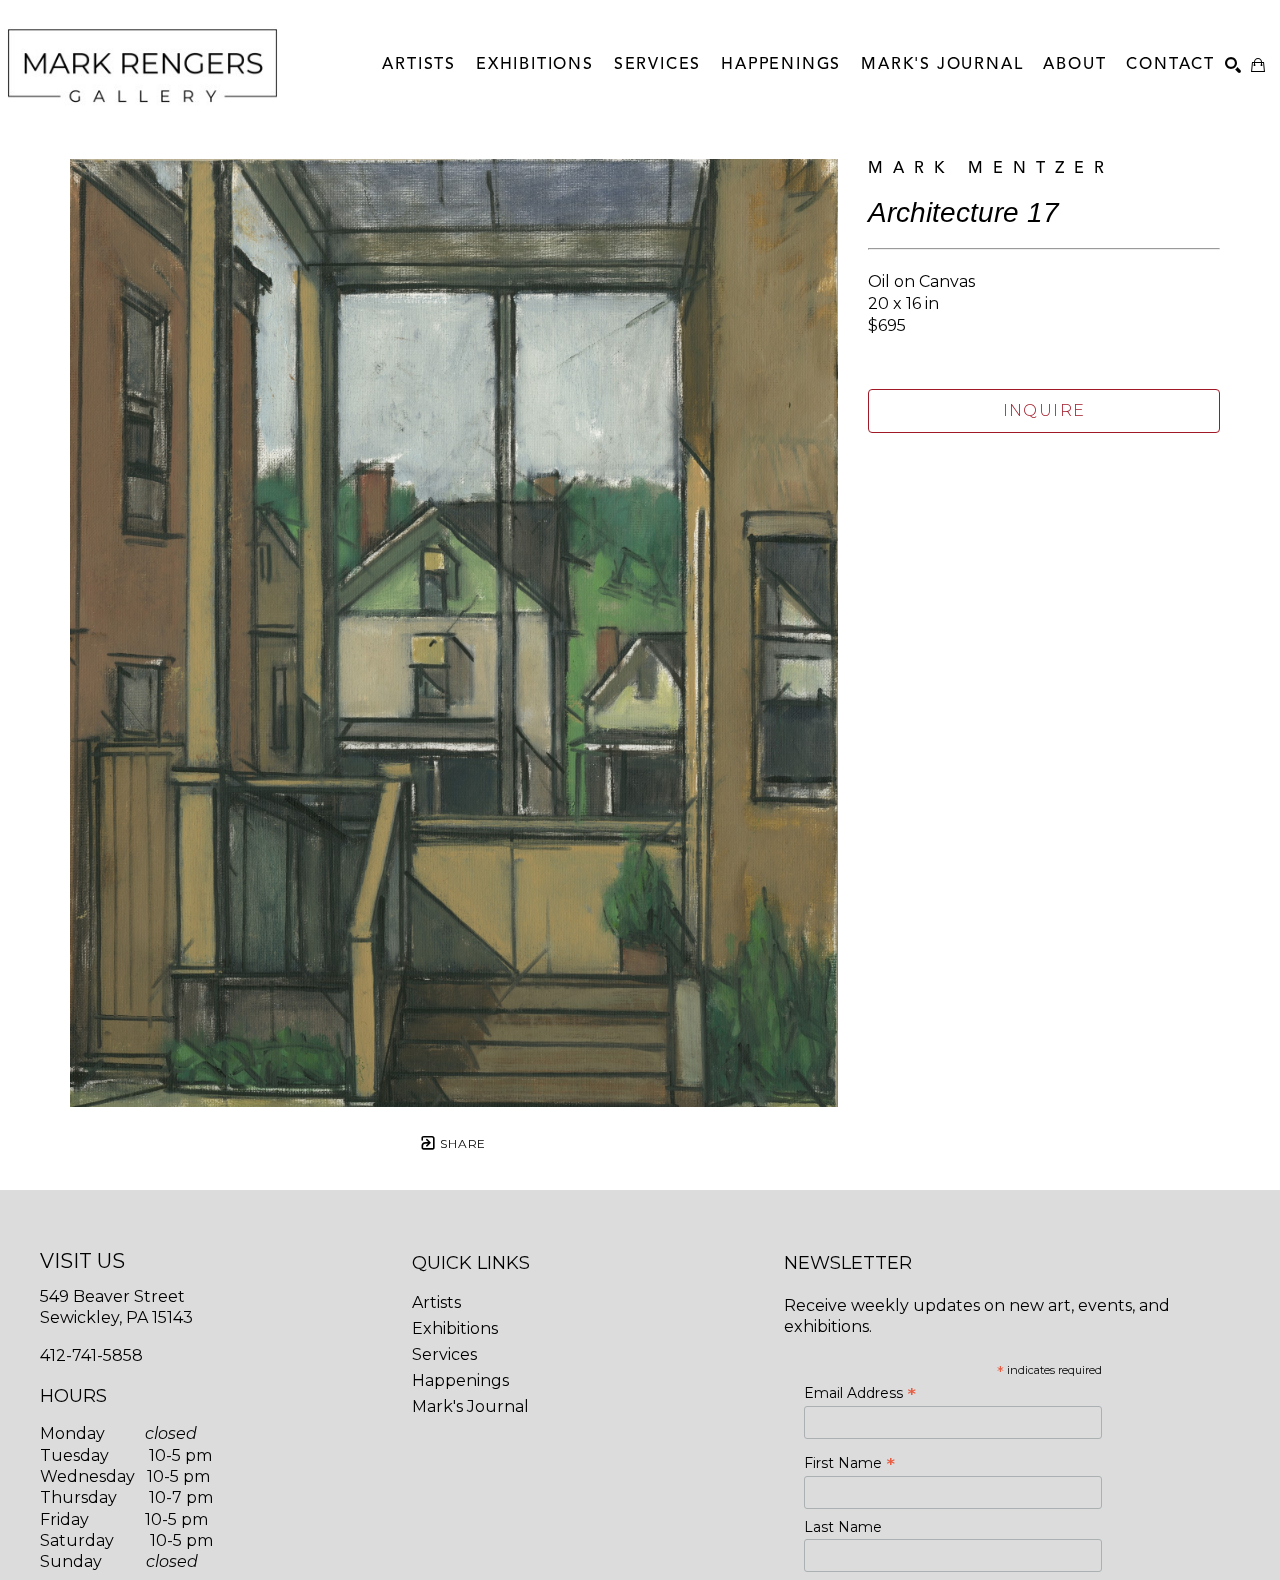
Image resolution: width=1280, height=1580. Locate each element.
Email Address (860, 1393)
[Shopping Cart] (1258, 65)
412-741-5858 (91, 1355)
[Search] (1233, 65)
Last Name (843, 1527)
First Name (849, 1463)
